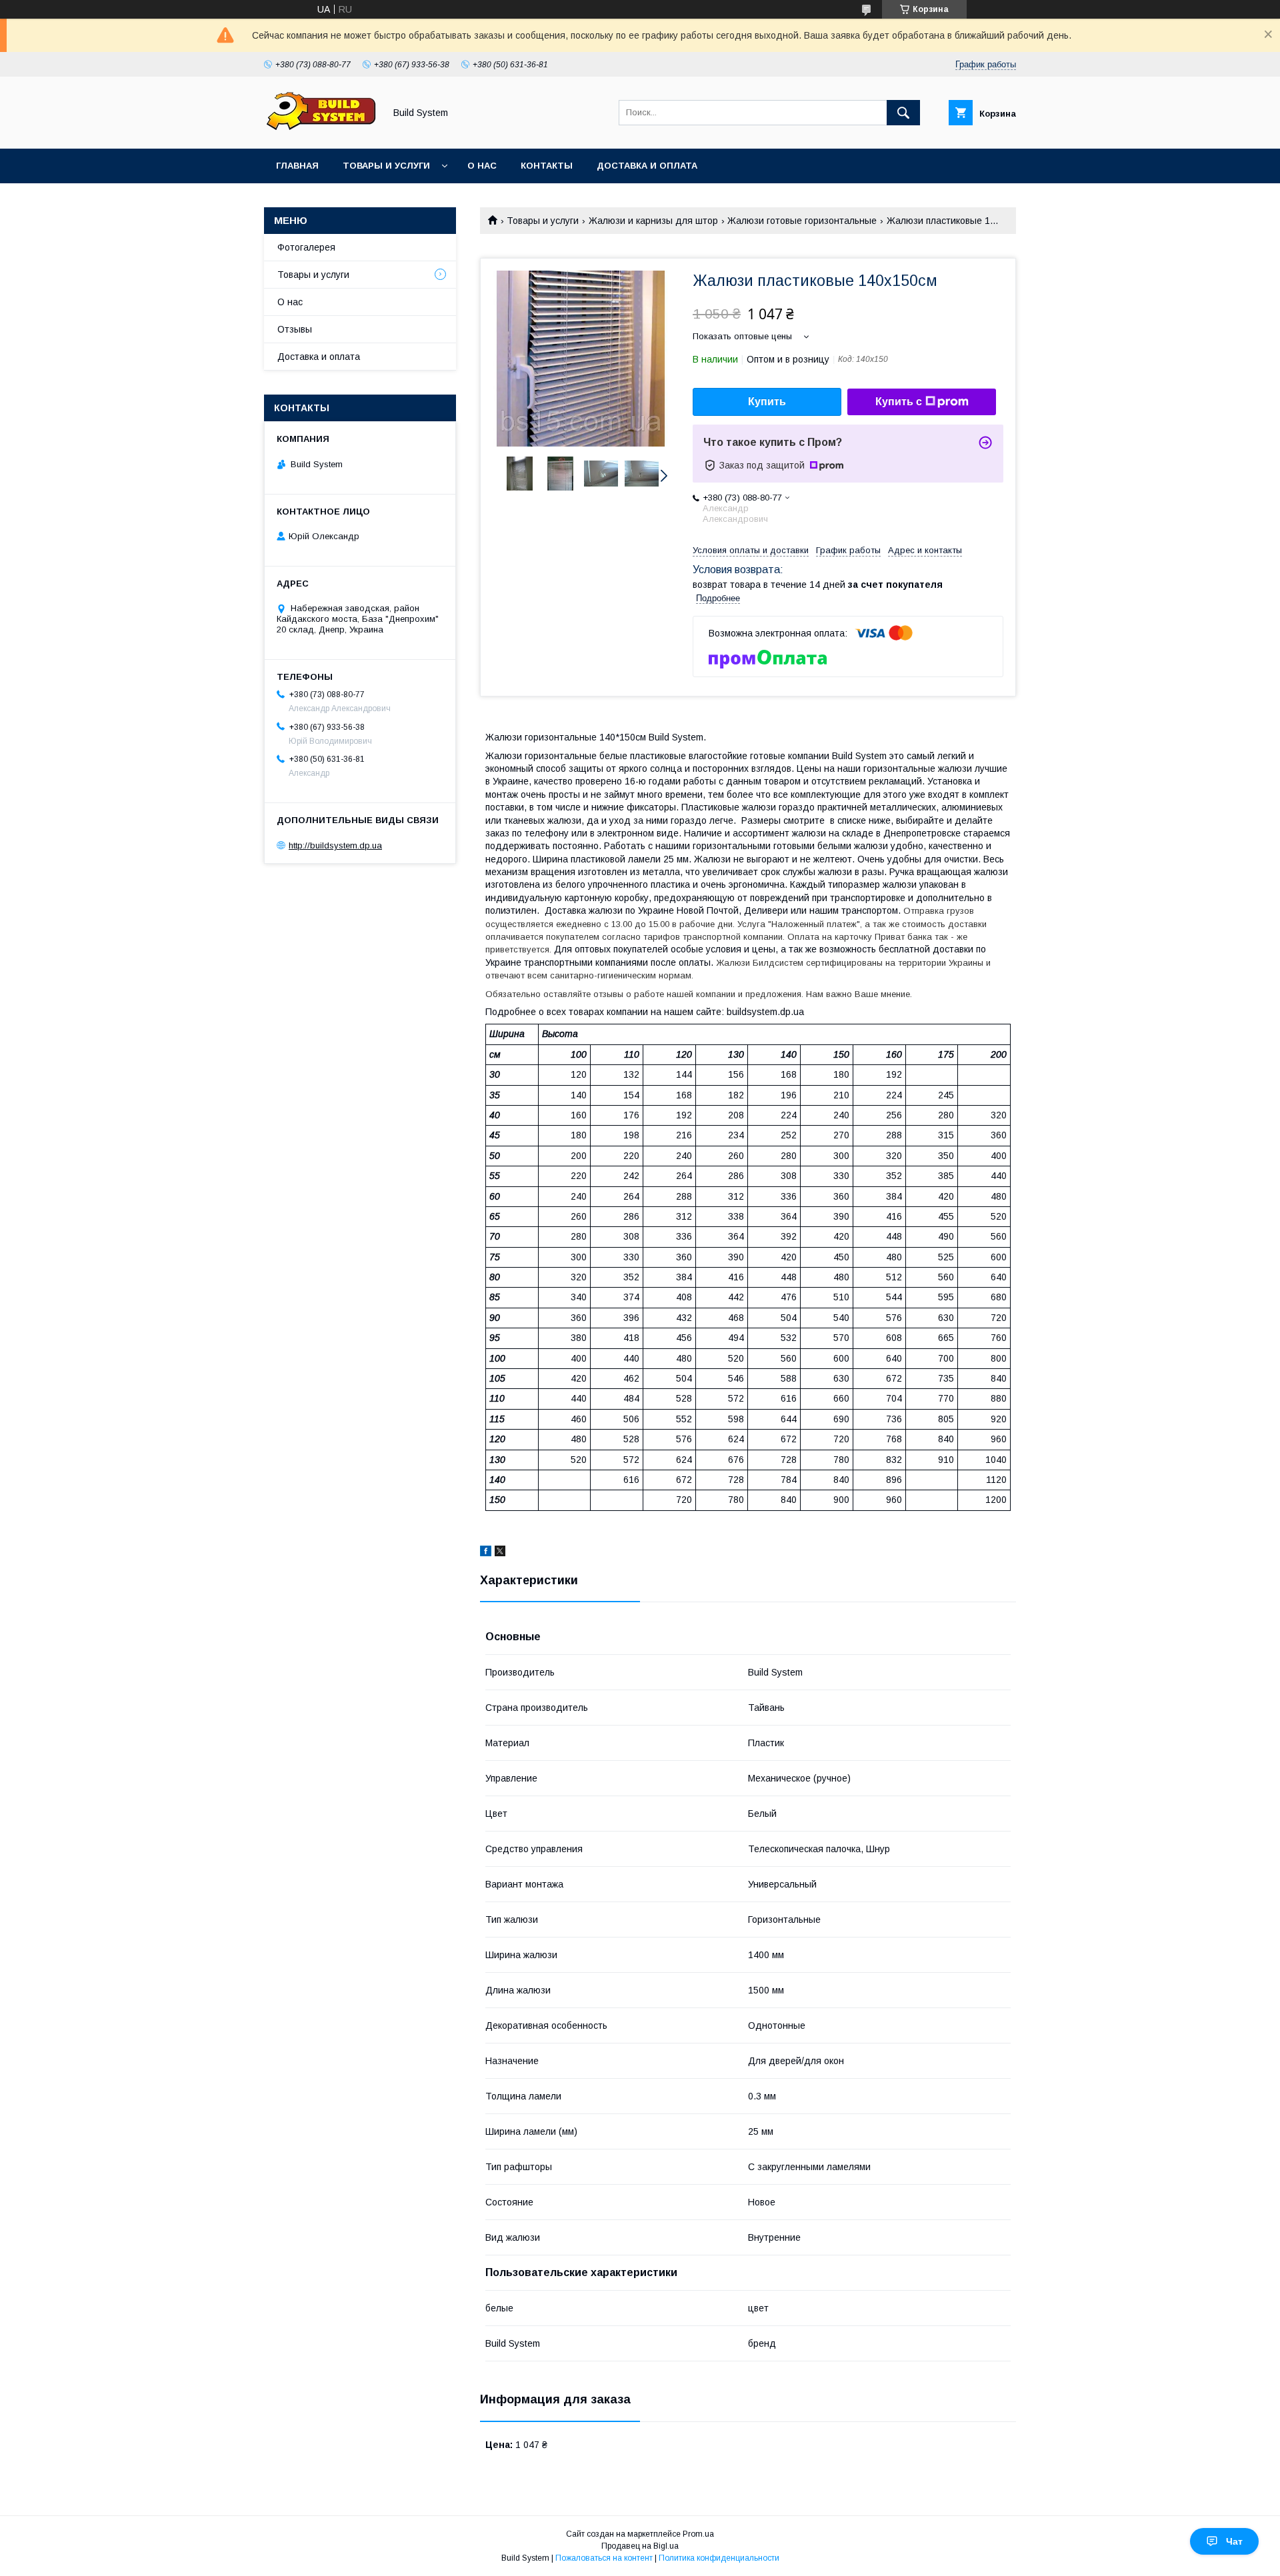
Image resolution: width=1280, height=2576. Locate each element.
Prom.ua (698, 2534)
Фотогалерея (306, 247)
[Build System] (321, 131)
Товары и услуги (386, 166)
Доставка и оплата (647, 166)
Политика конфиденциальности (719, 2558)
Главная (297, 166)
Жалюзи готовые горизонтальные (802, 221)
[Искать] (903, 113)
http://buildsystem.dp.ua (335, 845)
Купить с (899, 402)
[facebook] (486, 1553)
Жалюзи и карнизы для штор (653, 221)
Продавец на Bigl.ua (640, 2546)
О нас (482, 166)
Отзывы (295, 329)
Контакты (547, 166)
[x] (500, 1553)
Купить (767, 402)
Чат (1234, 2541)
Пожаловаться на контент (604, 2558)
